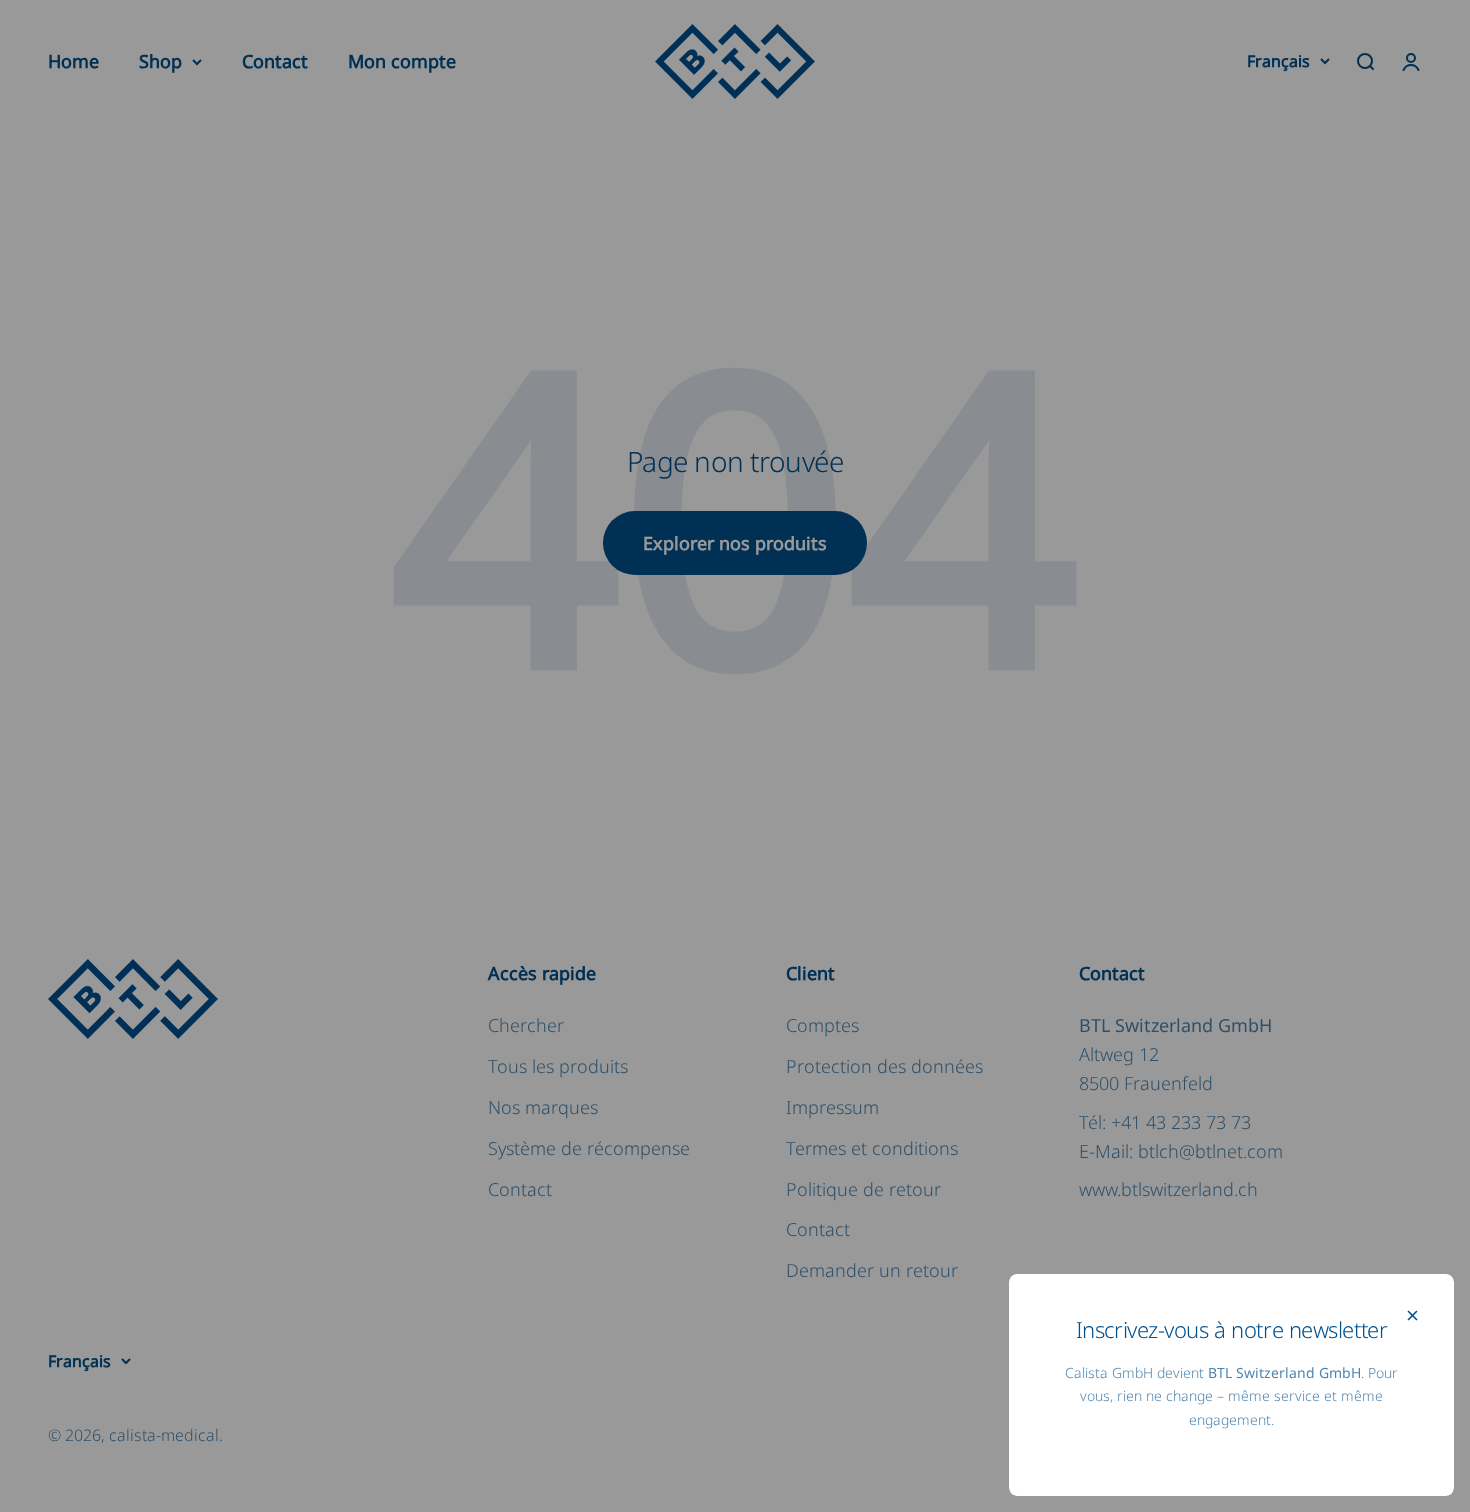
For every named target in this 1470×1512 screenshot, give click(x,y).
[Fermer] (1412, 1315)
